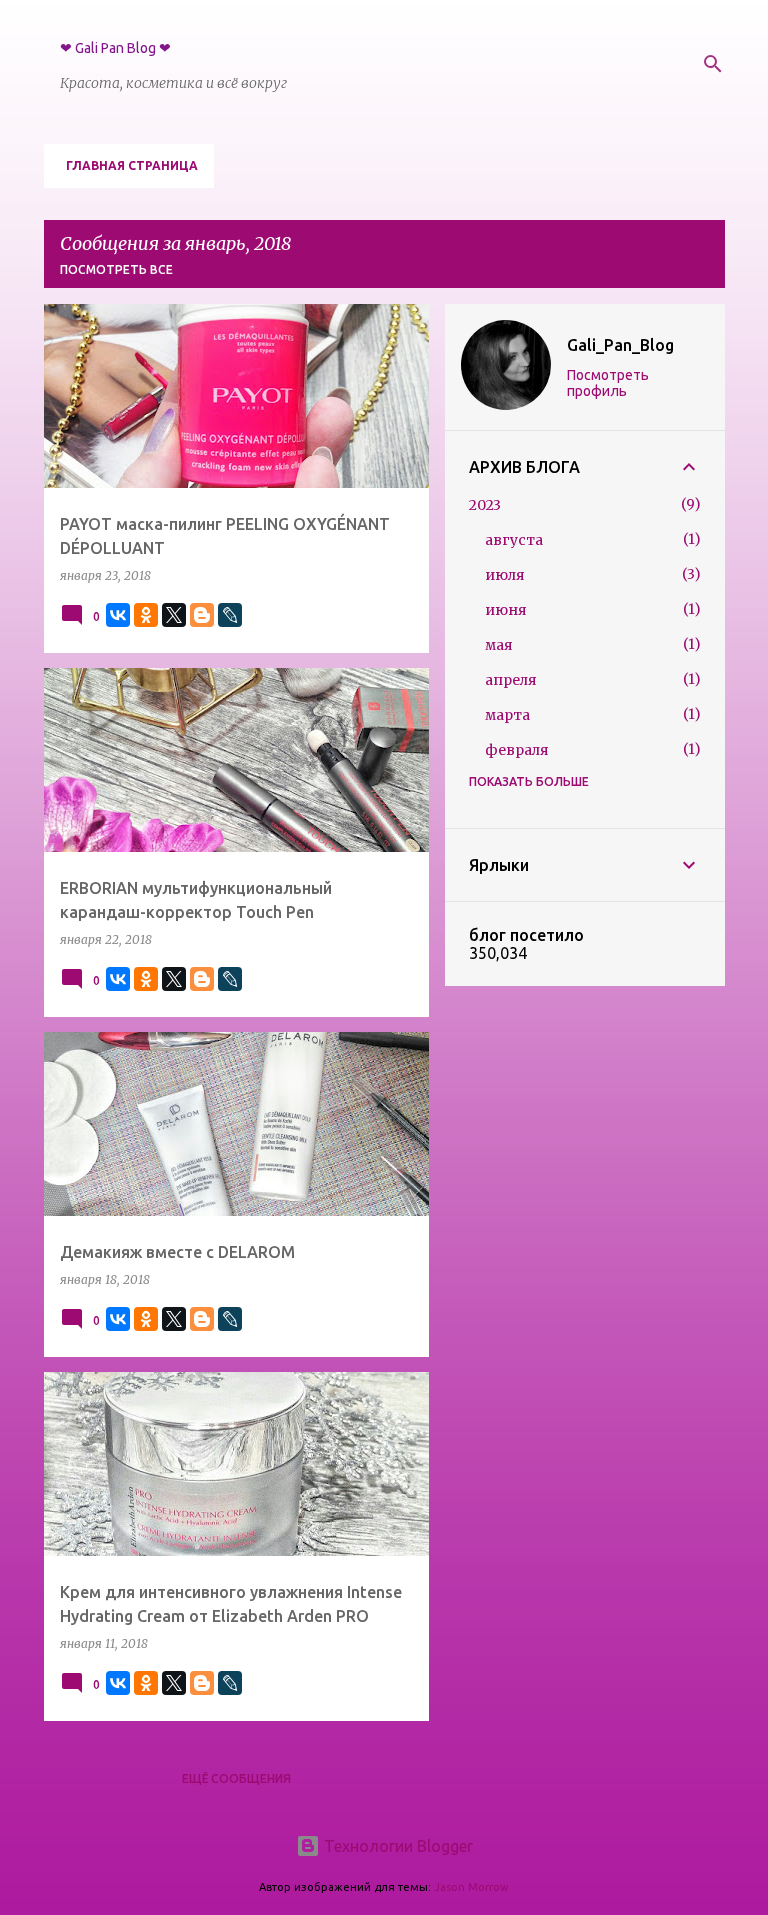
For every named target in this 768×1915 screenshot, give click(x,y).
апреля (511, 680)
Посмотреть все (116, 269)
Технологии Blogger (396, 1846)
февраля (517, 750)
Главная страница (132, 165)
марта (507, 715)
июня (506, 610)
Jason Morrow (471, 1887)
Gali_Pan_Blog (620, 345)
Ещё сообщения (236, 1778)
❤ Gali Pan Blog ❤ (115, 48)
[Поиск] (713, 64)
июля (505, 575)
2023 (485, 505)
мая (499, 645)
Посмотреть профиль (608, 383)
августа (514, 540)
